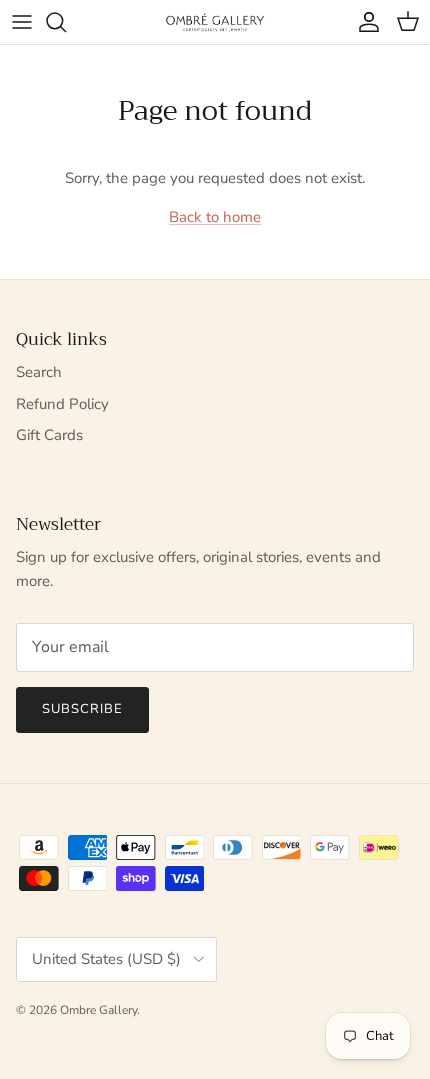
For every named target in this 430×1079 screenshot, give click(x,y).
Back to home (215, 217)
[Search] (66, 22)
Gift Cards (49, 435)
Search (39, 372)
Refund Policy (62, 404)
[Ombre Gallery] (215, 21)
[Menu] (22, 22)
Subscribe (82, 709)
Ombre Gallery (98, 1010)
